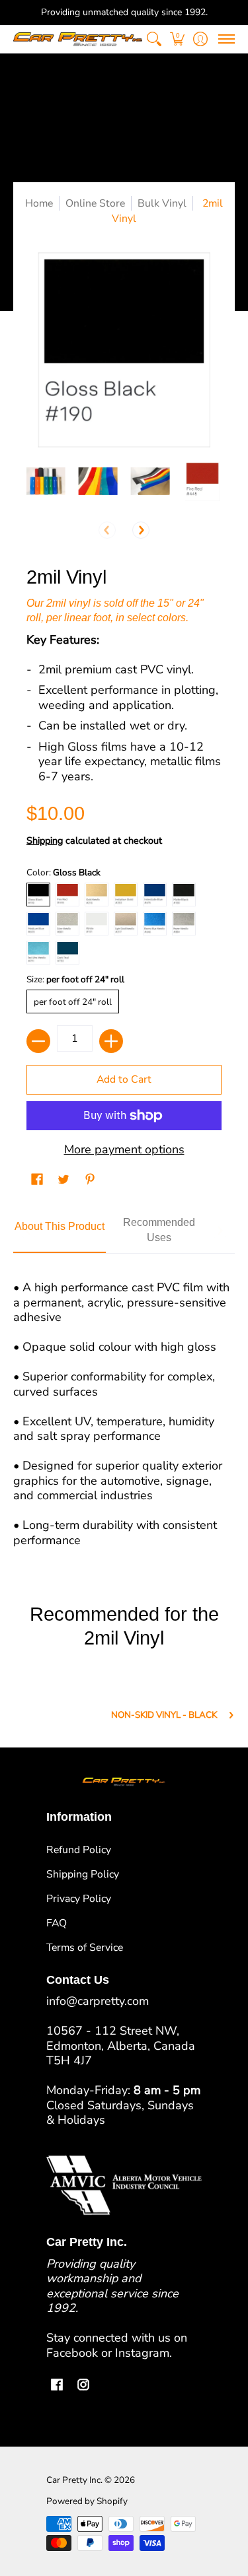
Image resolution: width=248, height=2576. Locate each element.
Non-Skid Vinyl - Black (164, 1715)
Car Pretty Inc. (74, 2480)
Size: (75, 979)
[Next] (141, 530)
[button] (177, 39)
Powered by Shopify (87, 2501)
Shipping (45, 840)
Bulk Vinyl (162, 203)
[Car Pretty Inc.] (78, 39)
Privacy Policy (79, 1899)
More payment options (124, 1150)
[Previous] (107, 530)
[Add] (111, 1041)
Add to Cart (124, 1079)
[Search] (154, 39)
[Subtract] (38, 1041)
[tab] (60, 1231)
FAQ (57, 1923)
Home (39, 203)
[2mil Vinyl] (46, 482)
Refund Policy (79, 1850)
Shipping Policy (83, 1874)
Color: (63, 872)
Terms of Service (85, 1948)
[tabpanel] (124, 1408)
